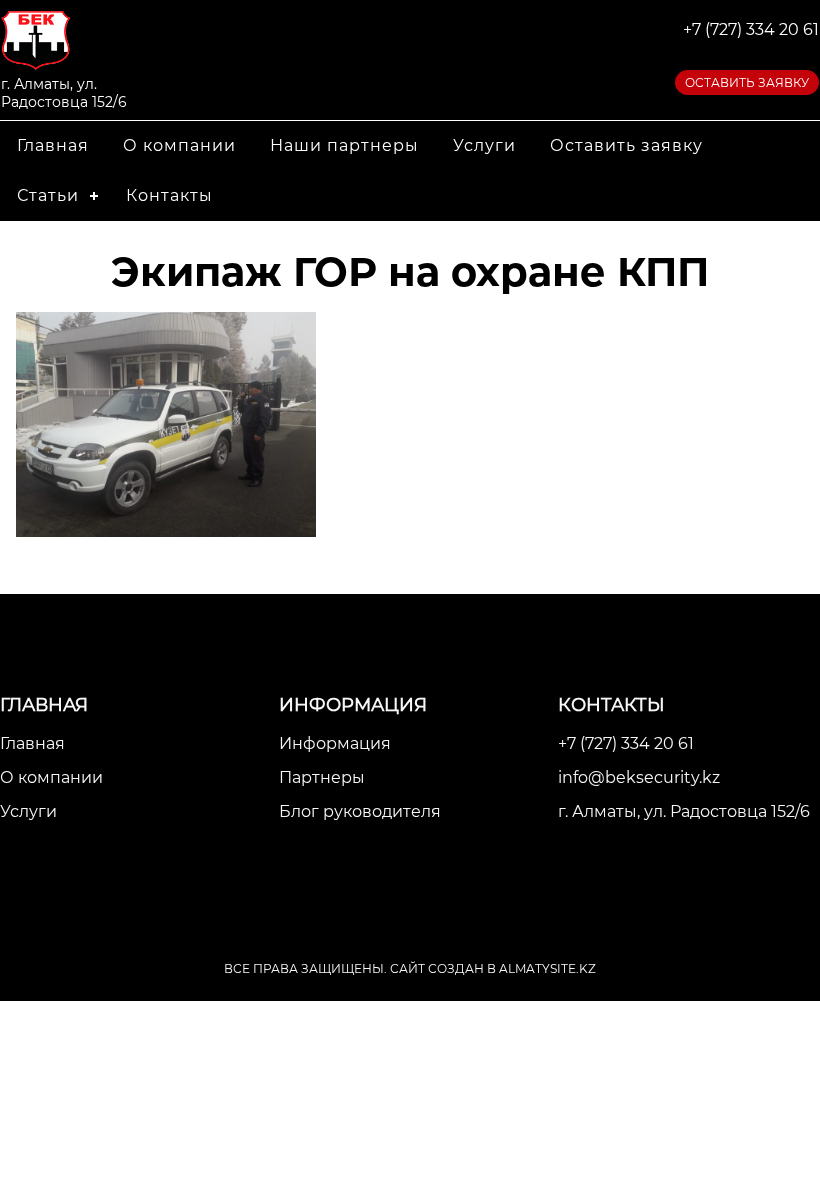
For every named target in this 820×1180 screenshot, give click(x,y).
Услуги (484, 145)
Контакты (169, 195)
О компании (179, 145)
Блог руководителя (360, 811)
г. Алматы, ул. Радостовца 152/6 (684, 811)
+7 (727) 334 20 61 (751, 29)
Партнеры (322, 777)
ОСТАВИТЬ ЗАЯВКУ (747, 82)
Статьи (48, 195)
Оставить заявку (626, 145)
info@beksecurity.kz (639, 777)
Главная (53, 145)
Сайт (407, 968)
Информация (335, 743)
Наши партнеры (344, 145)
